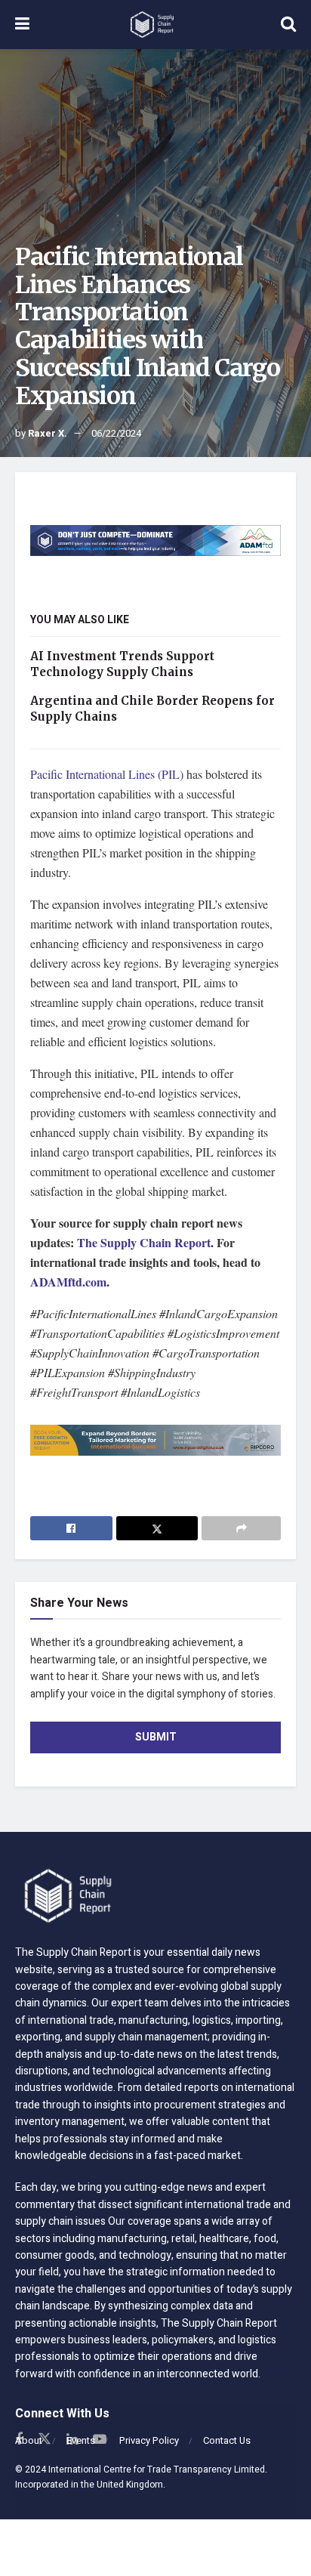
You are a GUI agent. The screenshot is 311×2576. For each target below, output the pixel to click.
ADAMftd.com (68, 1282)
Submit (156, 1737)
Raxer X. (48, 433)
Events (81, 2440)
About (29, 2440)
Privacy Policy (149, 2440)
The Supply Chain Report (144, 1242)
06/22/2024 (116, 433)
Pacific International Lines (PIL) (107, 774)
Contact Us (227, 2440)
